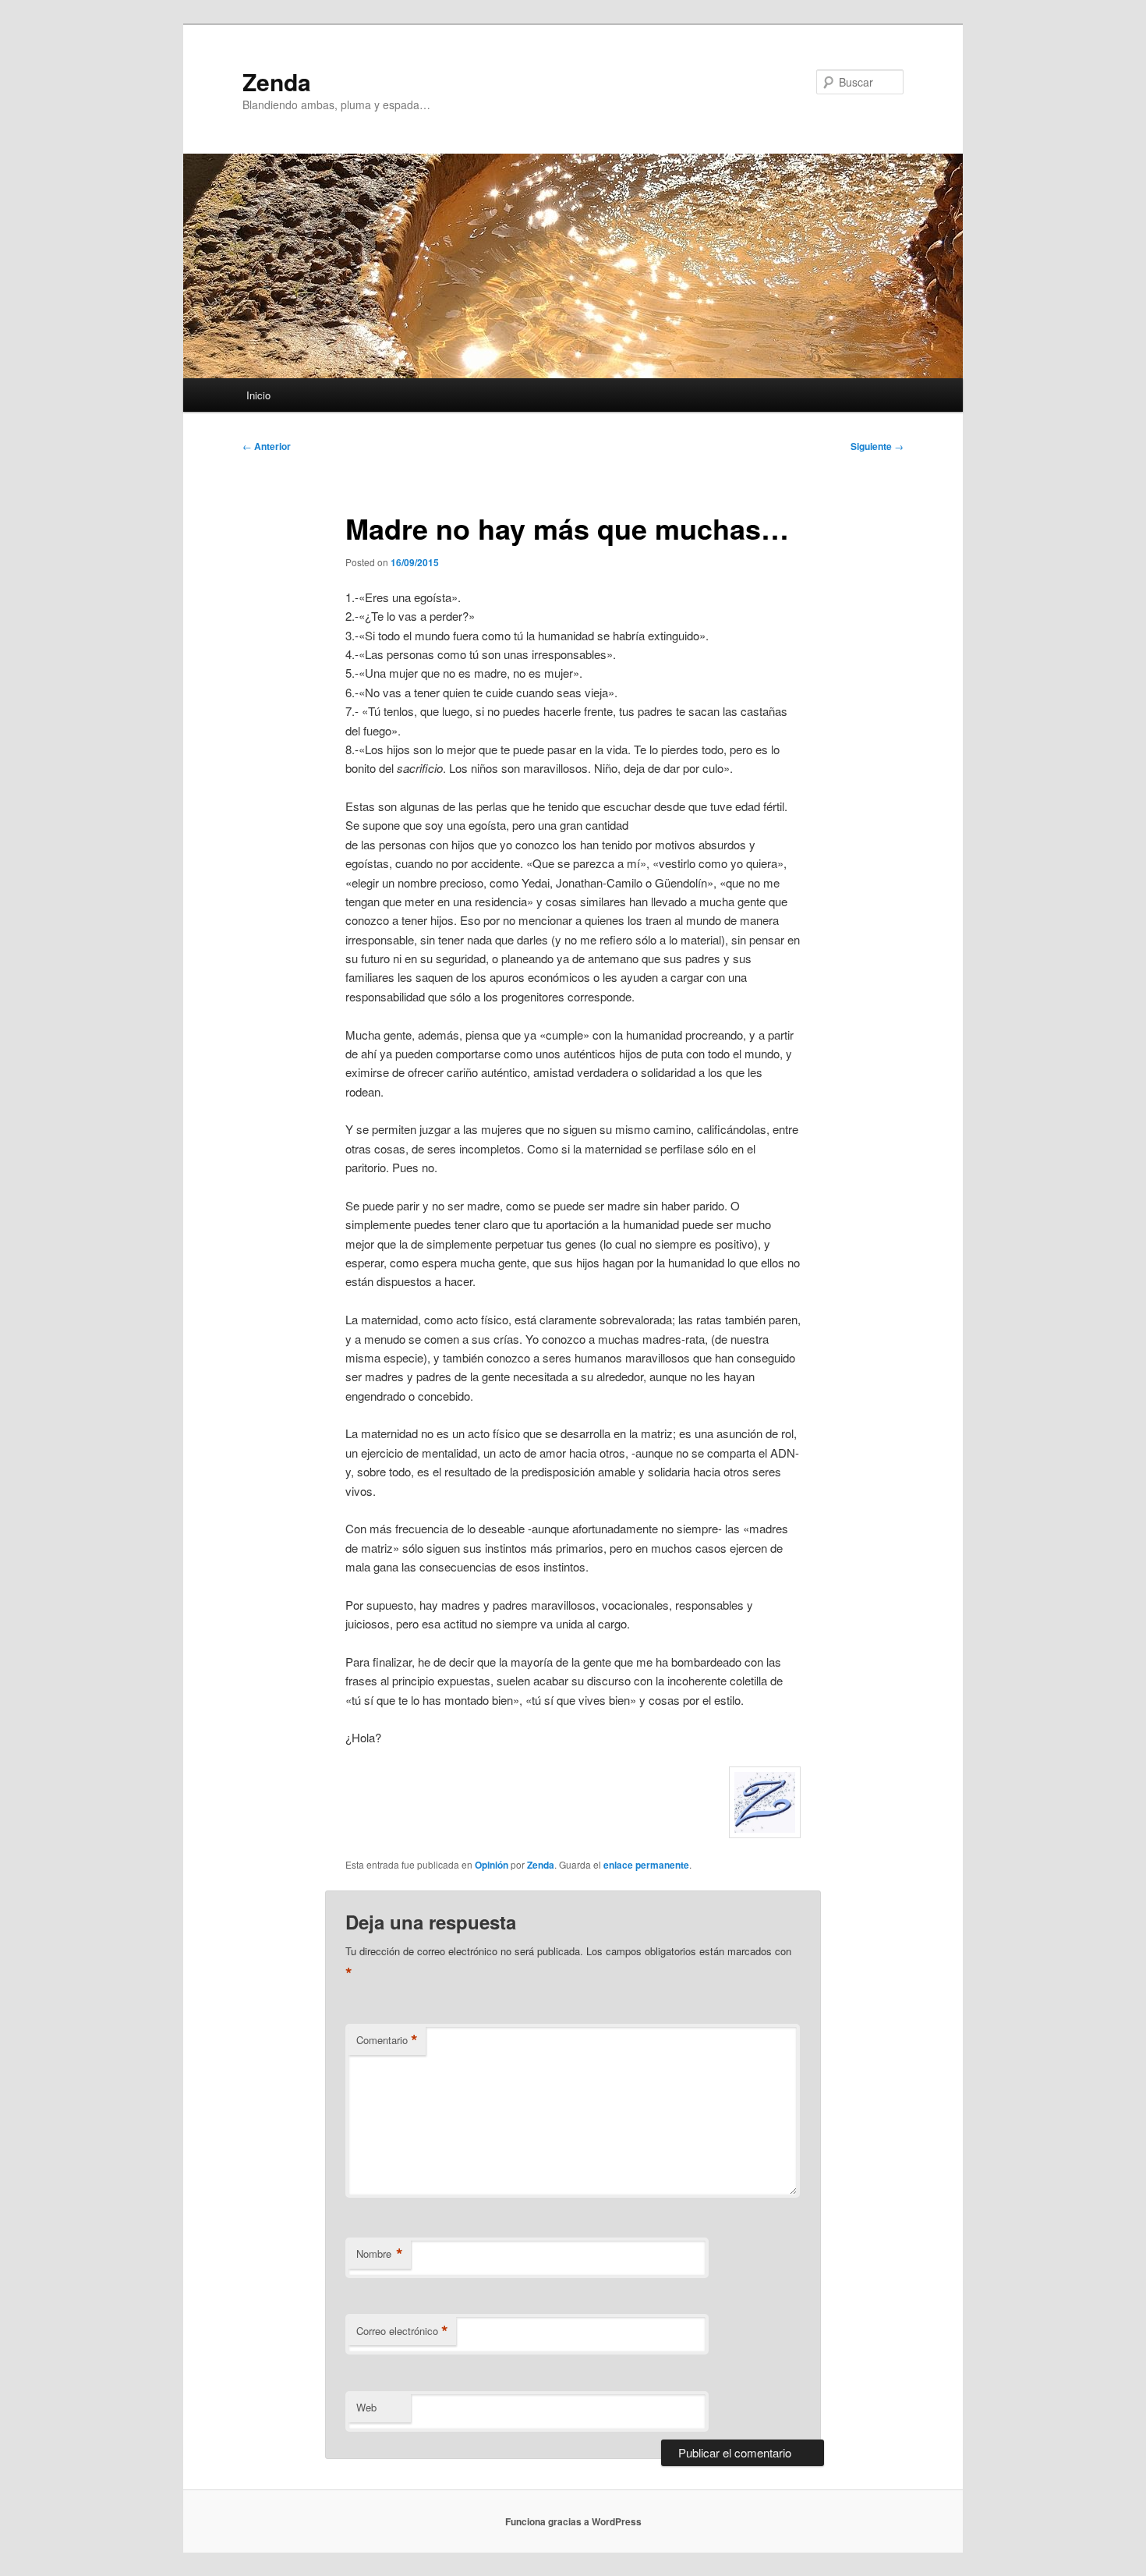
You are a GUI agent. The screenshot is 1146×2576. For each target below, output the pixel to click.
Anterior (267, 446)
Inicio (258, 395)
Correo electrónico (402, 2331)
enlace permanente (646, 1865)
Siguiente (877, 446)
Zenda (277, 81)
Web (366, 2407)
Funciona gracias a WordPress (573, 2521)
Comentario (387, 2040)
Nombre (380, 2254)
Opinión (492, 1865)
